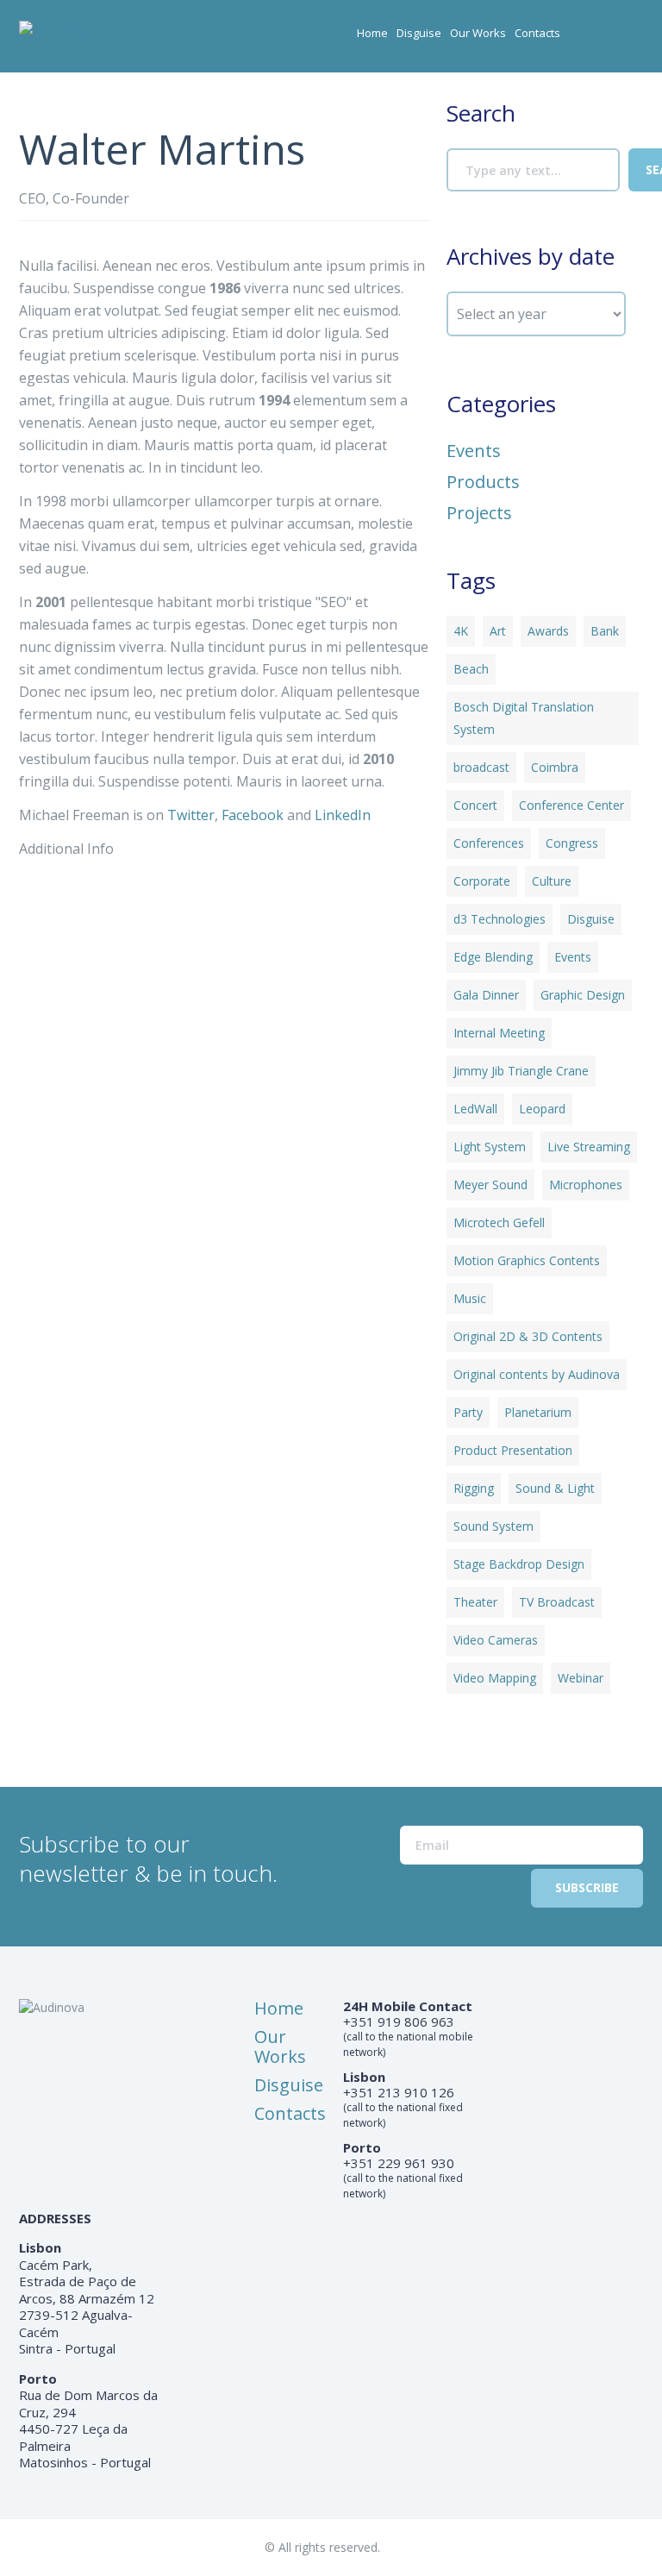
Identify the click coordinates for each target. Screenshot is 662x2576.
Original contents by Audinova (537, 1374)
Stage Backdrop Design (519, 1564)
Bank (605, 631)
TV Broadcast (557, 1602)
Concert (475, 805)
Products (483, 482)
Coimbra (555, 767)
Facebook (253, 815)
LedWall (475, 1109)
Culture (552, 881)
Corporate (482, 881)
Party (468, 1412)
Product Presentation (513, 1450)
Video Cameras (496, 1640)
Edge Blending (493, 957)
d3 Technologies (500, 919)
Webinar (581, 1678)
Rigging (474, 1488)
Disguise (419, 33)
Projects (479, 513)
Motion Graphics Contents (527, 1260)
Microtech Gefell (499, 1222)
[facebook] (596, 39)
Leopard (542, 1109)
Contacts (537, 33)
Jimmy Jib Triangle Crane (521, 1071)
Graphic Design (583, 995)
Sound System (493, 1526)
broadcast (481, 767)
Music (470, 1298)
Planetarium (538, 1412)
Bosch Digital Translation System (524, 718)
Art (498, 631)
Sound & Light (555, 1488)
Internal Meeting (499, 1033)
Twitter (191, 815)
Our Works (478, 33)
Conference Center (571, 805)
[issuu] (631, 39)
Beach (471, 669)
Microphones (586, 1185)
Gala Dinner (486, 995)
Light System (490, 1147)
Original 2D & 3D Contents (528, 1336)
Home (372, 33)
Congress (572, 843)
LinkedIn (343, 815)
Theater (475, 1602)
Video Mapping (495, 1678)
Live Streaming (589, 1147)
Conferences (489, 843)
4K (461, 631)
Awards (548, 631)
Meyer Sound (490, 1185)
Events (474, 451)
